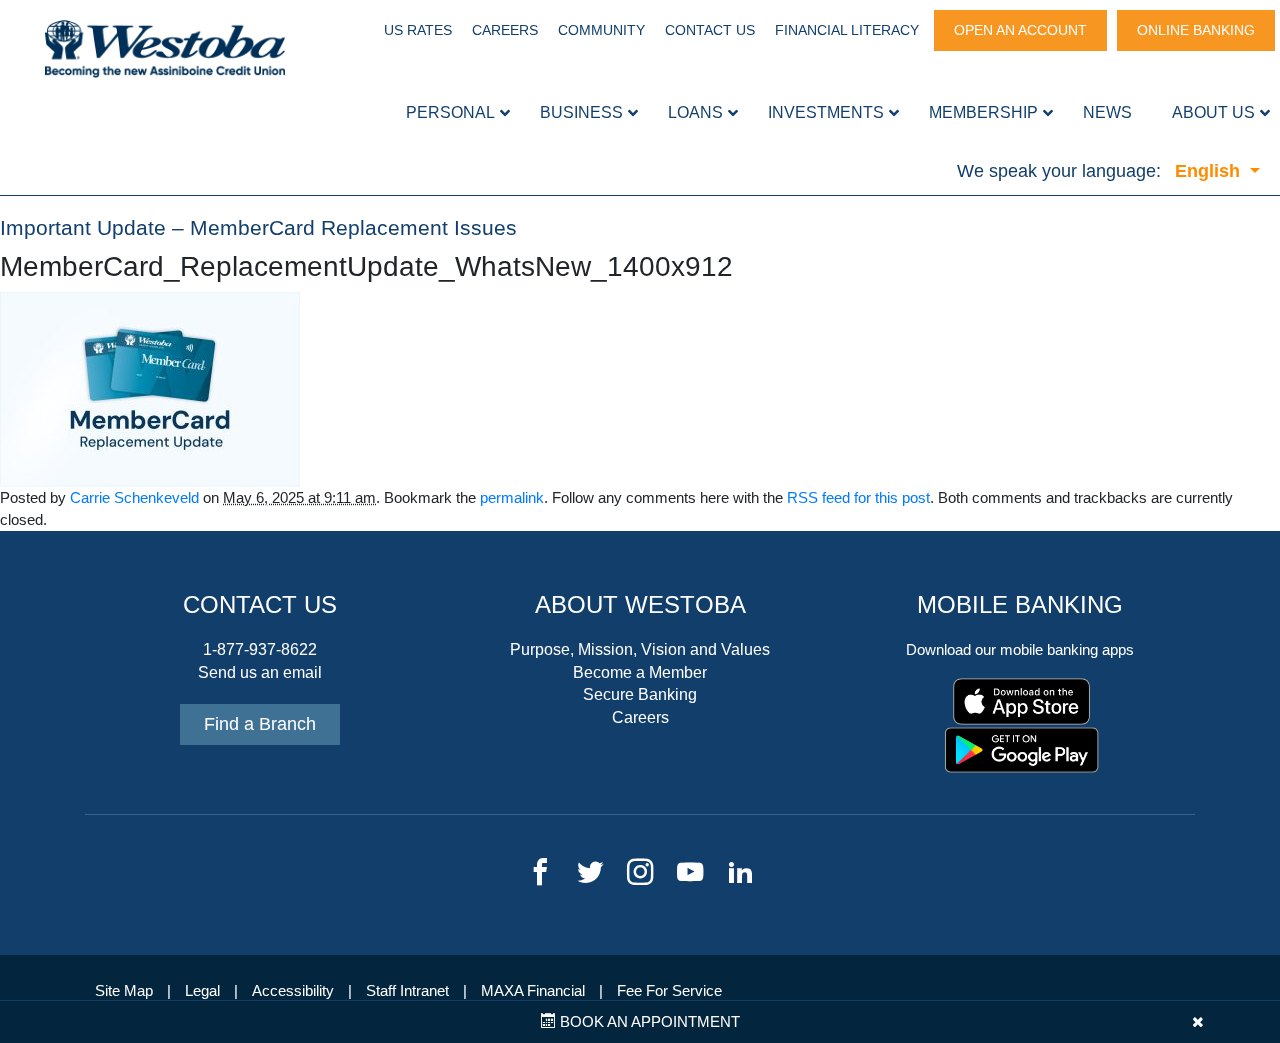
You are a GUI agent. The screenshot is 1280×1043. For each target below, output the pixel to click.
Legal (202, 991)
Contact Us (710, 30)
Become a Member (640, 672)
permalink (512, 498)
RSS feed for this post (858, 498)
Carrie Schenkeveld (134, 498)
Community (601, 30)
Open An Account (1020, 30)
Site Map (124, 991)
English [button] (1210, 171)
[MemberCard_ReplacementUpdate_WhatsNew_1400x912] (150, 388)
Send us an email (260, 672)
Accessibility (293, 991)
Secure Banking (640, 694)
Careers (505, 30)
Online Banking (1196, 30)
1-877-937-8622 (260, 649)
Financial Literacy (847, 30)
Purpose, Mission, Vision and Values (640, 649)
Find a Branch (260, 724)
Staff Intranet (407, 991)
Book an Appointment (648, 1022)
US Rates (418, 30)
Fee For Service (669, 991)
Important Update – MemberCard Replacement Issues (258, 228)
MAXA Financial (533, 991)
